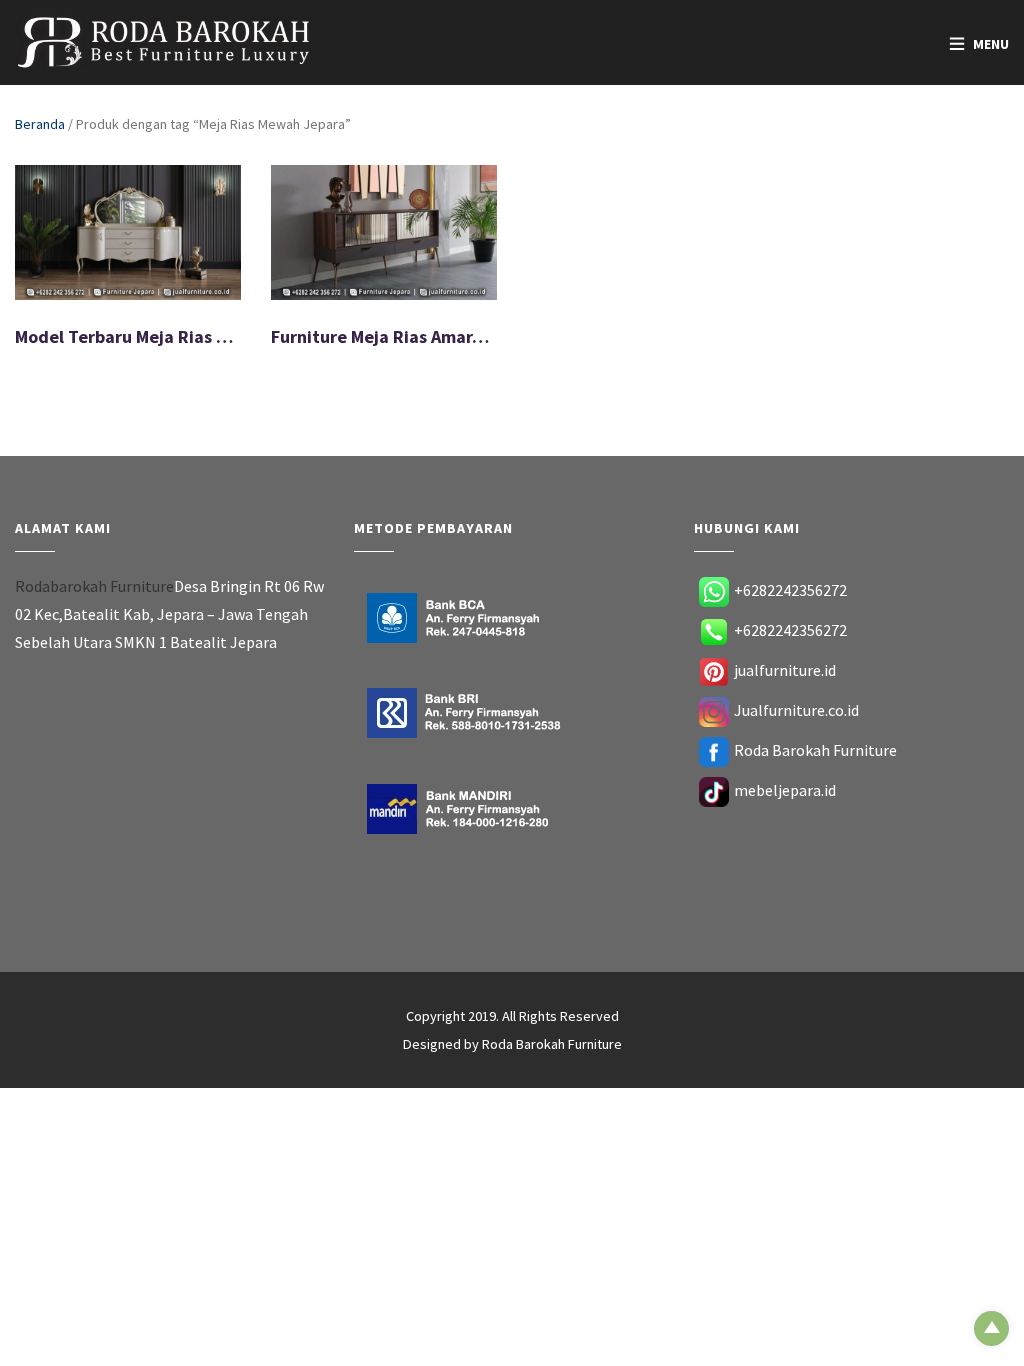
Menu (991, 44)
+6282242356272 (790, 590)
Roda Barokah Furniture (815, 750)
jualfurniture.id (785, 670)
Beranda (40, 124)
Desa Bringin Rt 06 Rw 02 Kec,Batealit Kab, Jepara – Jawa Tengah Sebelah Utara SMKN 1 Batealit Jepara (169, 614)
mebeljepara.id (785, 790)
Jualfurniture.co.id (796, 710)
